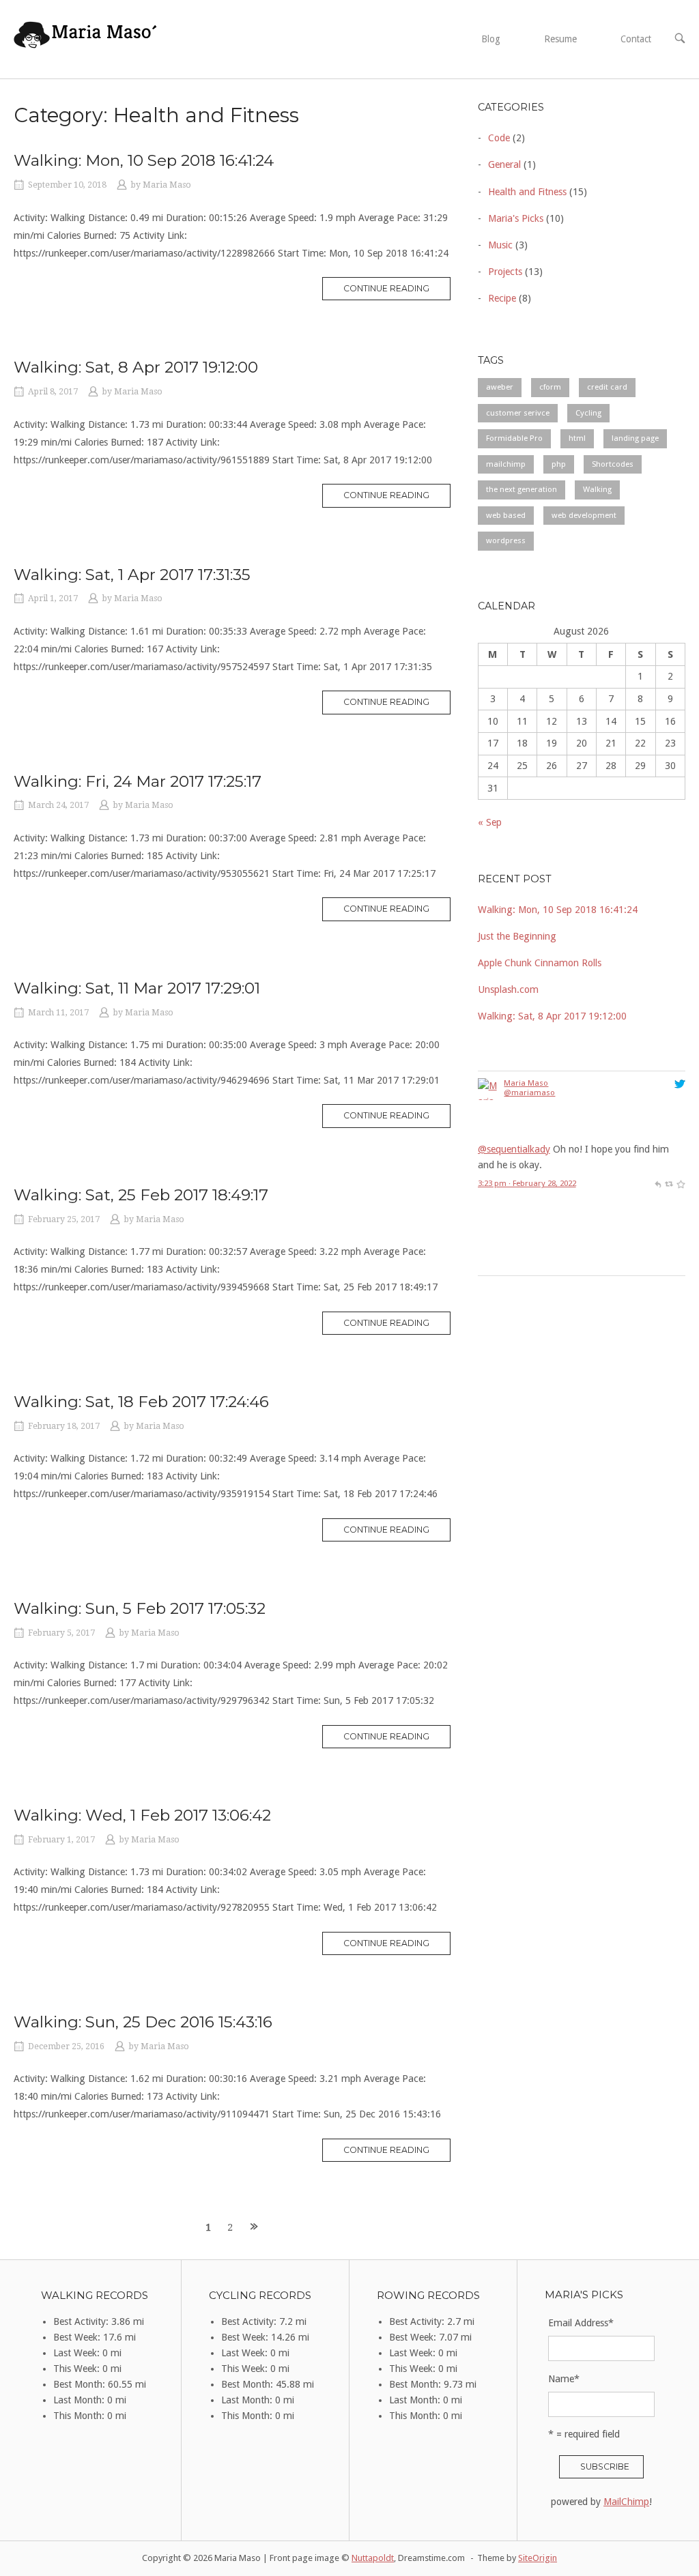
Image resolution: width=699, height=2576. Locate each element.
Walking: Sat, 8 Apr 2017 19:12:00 (136, 367)
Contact (636, 39)
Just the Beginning (517, 936)
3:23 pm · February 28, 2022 (527, 1080)
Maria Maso (167, 185)
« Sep (490, 822)
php (559, 464)
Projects (505, 272)
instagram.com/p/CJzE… (605, 1249)
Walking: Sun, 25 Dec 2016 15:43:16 (143, 2022)
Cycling (588, 413)
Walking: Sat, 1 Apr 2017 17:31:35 (132, 575)
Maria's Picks (516, 218)
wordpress (506, 540)
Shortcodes (613, 464)
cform (550, 387)
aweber (500, 387)
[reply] (658, 1080)
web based (506, 515)
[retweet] (669, 1080)
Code (499, 138)
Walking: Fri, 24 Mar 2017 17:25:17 (138, 781)
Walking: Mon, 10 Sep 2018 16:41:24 (144, 160)
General (504, 164)
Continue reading (397, 291)
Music (500, 245)
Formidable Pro (514, 438)
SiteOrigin (538, 2558)
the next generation (522, 489)
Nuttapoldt (373, 2558)
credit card (607, 387)
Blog (491, 39)
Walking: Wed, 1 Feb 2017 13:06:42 (142, 1815)
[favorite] (681, 1080)
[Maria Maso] (489, 1234)
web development (584, 515)
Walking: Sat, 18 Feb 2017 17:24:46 (141, 1402)
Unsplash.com (508, 989)
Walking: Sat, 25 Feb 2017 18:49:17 (141, 1195)
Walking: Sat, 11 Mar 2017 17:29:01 (137, 988)
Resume (560, 39)
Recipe (502, 298)
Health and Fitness (527, 192)
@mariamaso (529, 1193)
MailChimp (626, 2502)
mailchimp (506, 464)
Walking (597, 489)
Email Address (581, 2323)
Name (564, 2379)
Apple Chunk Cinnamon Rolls (540, 963)
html (577, 438)
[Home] (86, 38)
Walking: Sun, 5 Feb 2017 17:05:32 (140, 1608)
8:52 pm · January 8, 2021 (523, 1268)
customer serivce (518, 413)
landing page (635, 438)
